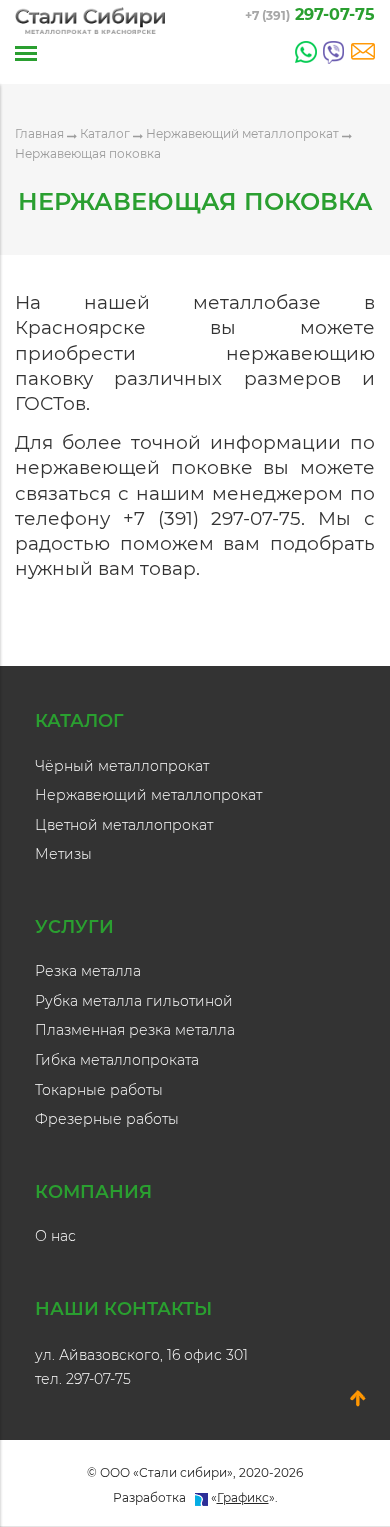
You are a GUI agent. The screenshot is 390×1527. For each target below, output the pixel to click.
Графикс (243, 1497)
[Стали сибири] (90, 20)
